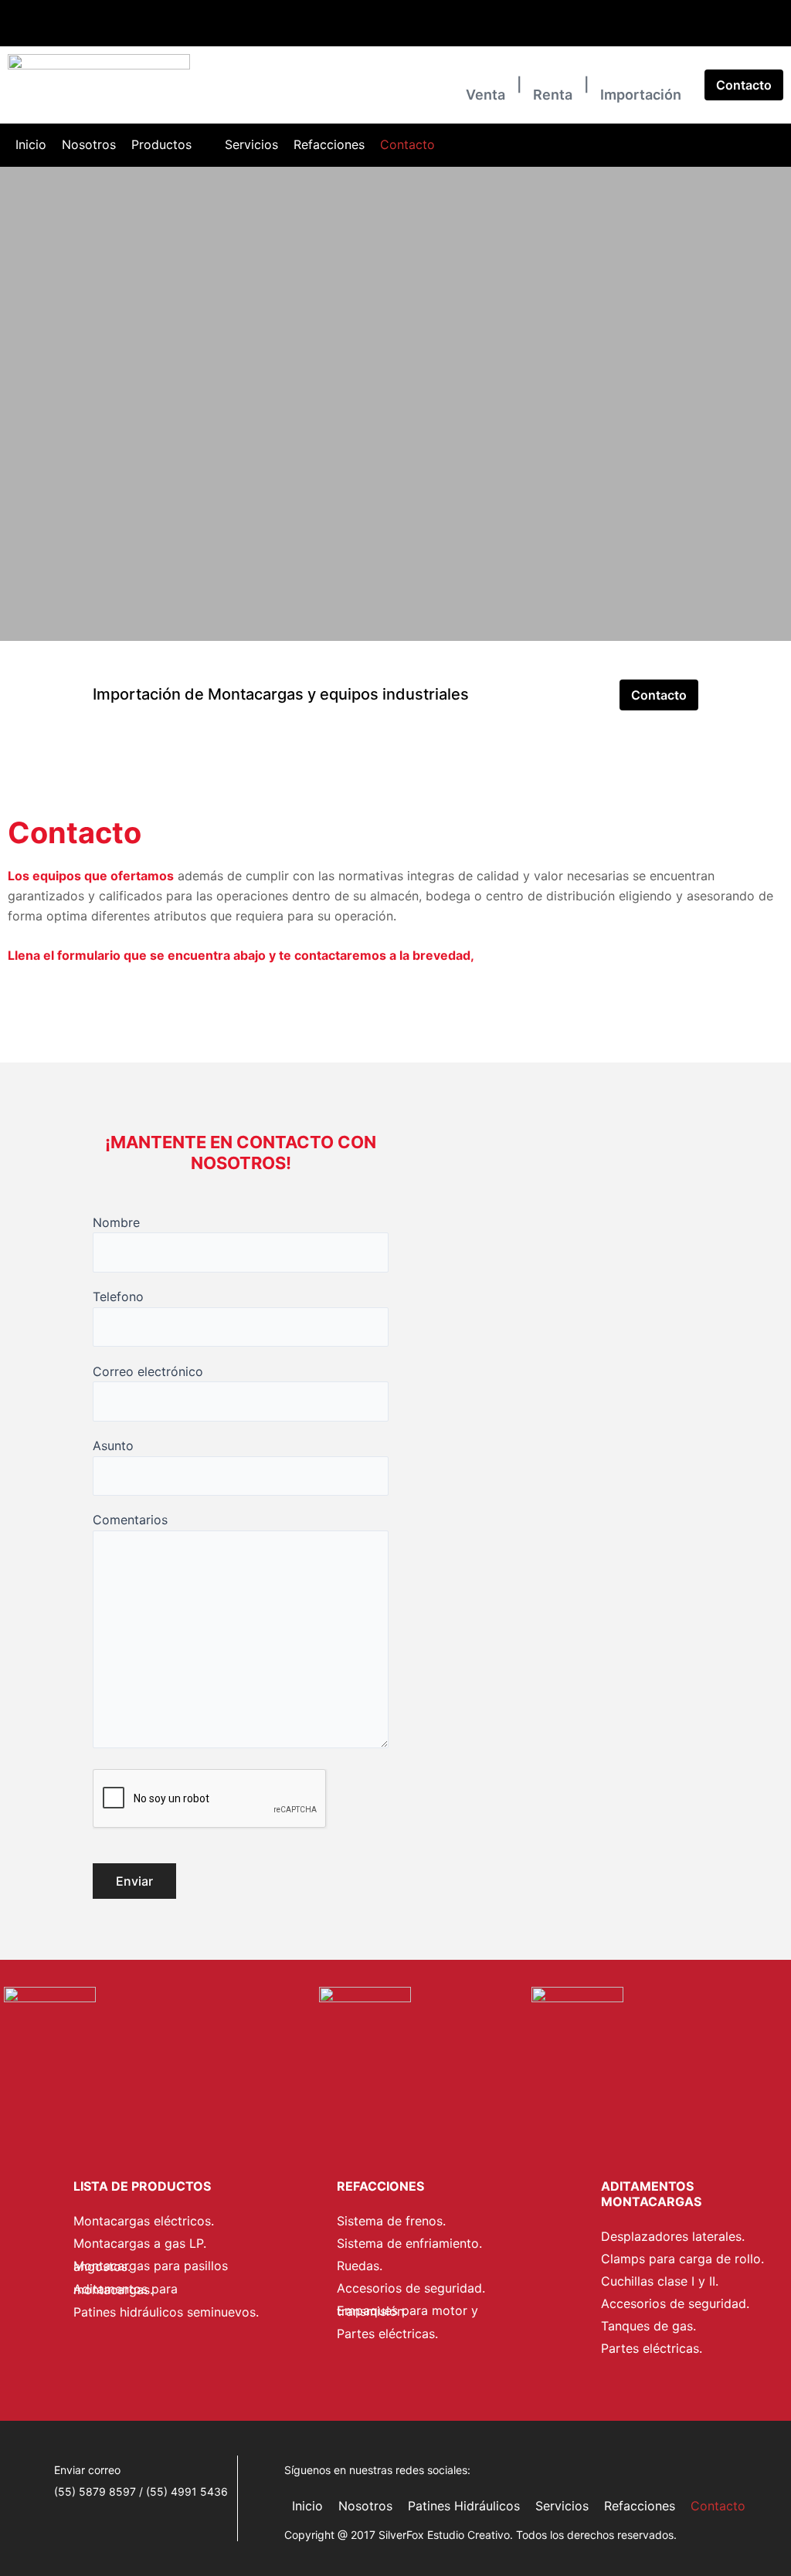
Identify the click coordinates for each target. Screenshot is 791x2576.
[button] (170, 145)
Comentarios (130, 1520)
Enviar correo (214, 33)
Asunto (113, 1446)
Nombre (116, 1222)
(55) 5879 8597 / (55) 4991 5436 (85, 33)
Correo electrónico (148, 1371)
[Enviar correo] (189, 17)
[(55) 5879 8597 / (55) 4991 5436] (12, 17)
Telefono (118, 1296)
